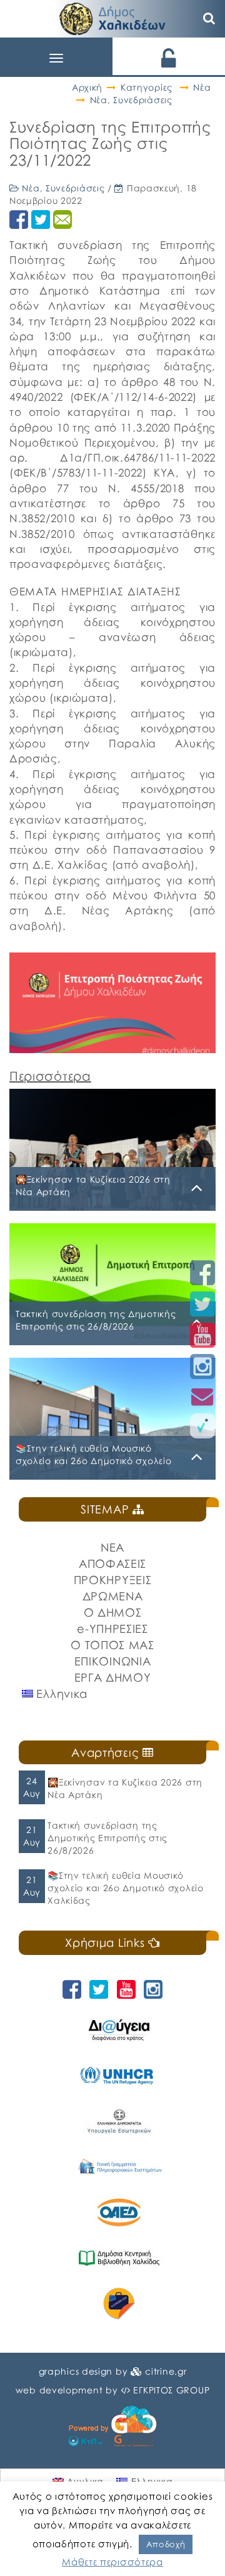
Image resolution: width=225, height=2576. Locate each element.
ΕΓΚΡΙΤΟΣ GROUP (171, 2390)
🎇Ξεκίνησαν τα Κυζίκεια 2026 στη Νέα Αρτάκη (125, 1788)
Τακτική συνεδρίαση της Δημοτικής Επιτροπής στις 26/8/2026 (107, 1838)
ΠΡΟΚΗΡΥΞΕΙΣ (113, 1580)
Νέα (202, 87)
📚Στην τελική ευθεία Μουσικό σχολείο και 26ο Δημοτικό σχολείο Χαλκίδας (125, 1888)
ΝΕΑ (112, 1547)
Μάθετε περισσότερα (112, 2562)
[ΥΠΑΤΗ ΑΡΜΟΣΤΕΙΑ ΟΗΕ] (119, 2075)
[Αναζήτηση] (209, 19)
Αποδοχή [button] (166, 2544)
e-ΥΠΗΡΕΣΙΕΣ (112, 1629)
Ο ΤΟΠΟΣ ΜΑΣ (112, 1645)
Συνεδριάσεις (142, 100)
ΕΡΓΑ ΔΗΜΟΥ (113, 1677)
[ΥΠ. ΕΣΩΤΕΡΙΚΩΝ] (119, 2121)
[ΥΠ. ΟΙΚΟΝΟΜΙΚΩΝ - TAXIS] (119, 2167)
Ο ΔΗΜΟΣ (113, 1612)
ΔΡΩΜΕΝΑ (113, 1596)
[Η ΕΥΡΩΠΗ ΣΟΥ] (119, 2304)
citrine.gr (166, 2371)
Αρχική (87, 87)
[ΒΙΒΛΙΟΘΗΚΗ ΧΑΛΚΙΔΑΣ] (119, 2258)
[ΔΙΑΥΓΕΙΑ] (119, 2030)
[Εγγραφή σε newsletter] (202, 1396)
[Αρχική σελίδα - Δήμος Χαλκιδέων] (112, 17)
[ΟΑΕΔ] (119, 2212)
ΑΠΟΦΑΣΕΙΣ (112, 1563)
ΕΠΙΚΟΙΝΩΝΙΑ (113, 1661)
